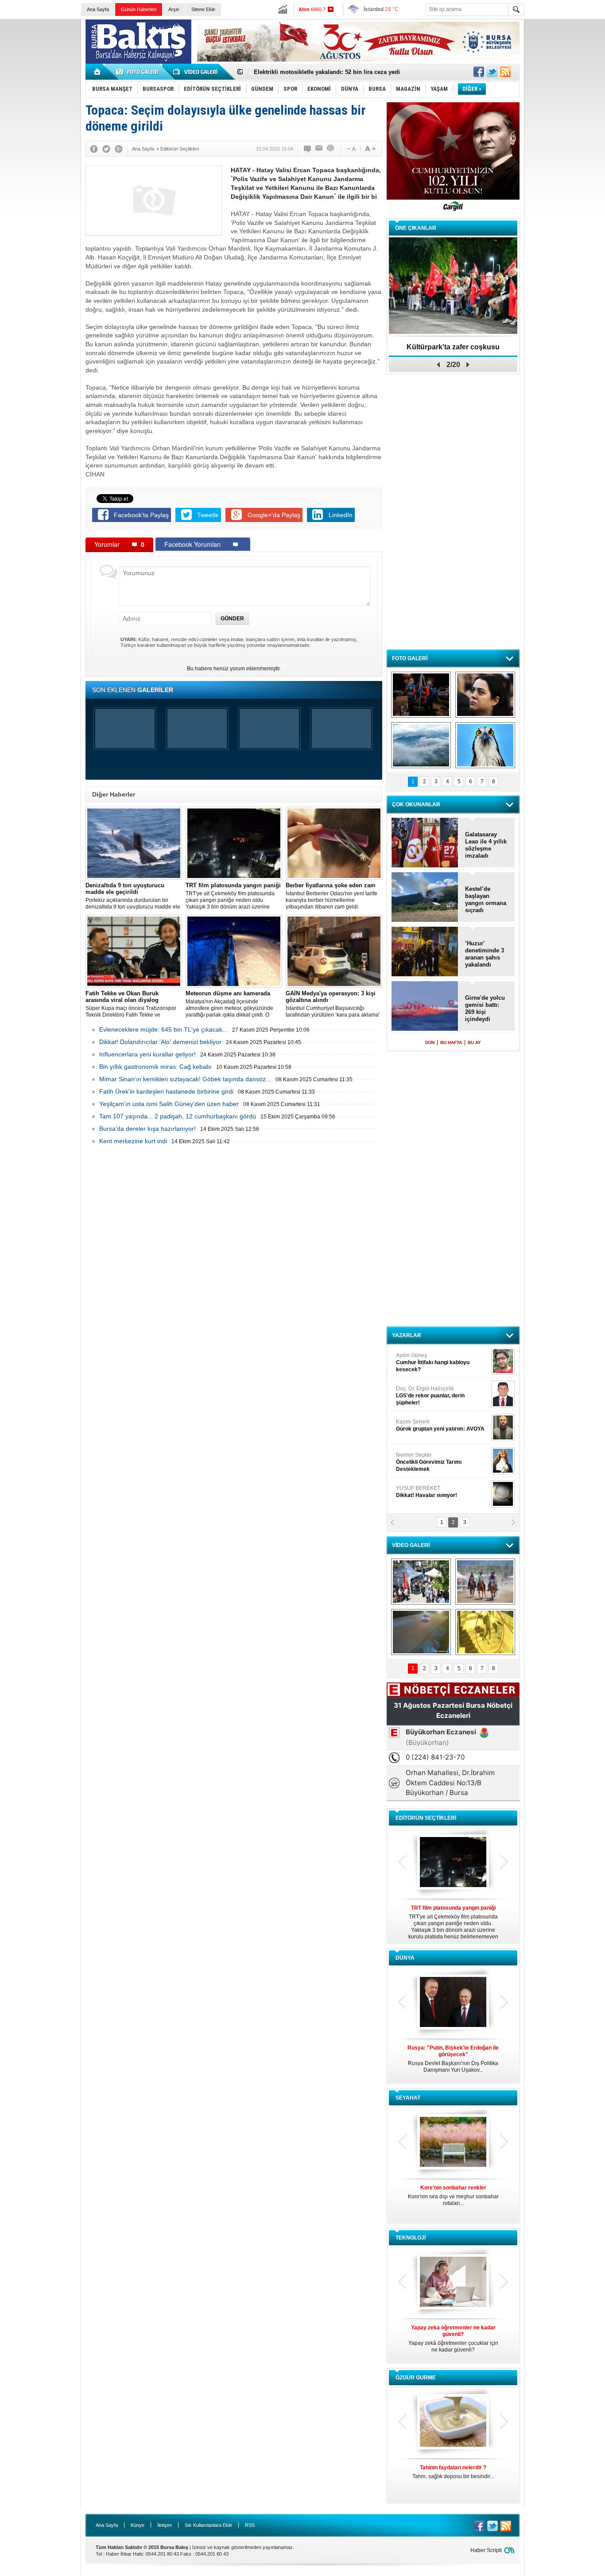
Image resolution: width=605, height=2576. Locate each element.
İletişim (165, 2525)
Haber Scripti (486, 2550)
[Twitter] (106, 149)
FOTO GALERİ (410, 658)
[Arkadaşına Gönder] (319, 149)
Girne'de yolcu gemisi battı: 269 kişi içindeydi (485, 1008)
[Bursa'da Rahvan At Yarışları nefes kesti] (485, 1582)
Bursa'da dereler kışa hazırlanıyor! (147, 1129)
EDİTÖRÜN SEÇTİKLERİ (426, 1818)
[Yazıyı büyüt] (370, 149)
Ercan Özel (426, 1427)
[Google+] (119, 149)
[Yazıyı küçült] (351, 149)
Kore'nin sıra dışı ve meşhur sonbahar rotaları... (453, 2195)
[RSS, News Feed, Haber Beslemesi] (505, 72)
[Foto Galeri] (139, 72)
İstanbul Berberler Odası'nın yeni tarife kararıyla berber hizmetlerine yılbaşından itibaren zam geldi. (332, 896)
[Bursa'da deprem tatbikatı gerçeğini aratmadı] (421, 695)
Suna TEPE (442, 1460)
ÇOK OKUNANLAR (416, 805)
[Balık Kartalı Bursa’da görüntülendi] (485, 745)
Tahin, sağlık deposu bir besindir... (453, 2472)
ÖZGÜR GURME (416, 2378)
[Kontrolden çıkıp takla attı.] (421, 1632)
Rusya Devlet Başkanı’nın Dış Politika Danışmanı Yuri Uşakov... (453, 2059)
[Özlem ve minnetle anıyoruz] (485, 695)
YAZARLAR (407, 1335)
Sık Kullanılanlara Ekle (208, 2525)
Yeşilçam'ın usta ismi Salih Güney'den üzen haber (169, 1104)
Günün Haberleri (139, 9)
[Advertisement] (566, 155)
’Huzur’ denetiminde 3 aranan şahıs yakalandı (485, 954)
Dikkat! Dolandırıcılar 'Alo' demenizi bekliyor (160, 1042)
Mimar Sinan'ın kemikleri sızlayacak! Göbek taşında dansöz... (185, 1079)
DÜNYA (405, 1958)
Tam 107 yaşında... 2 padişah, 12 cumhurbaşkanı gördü (178, 1116)
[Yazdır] (331, 149)
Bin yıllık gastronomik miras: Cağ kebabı (155, 1067)
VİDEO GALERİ (411, 1545)
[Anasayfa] (98, 72)
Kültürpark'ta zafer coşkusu (453, 347)
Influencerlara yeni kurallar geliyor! (147, 1054)
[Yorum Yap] (308, 149)
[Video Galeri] (196, 72)
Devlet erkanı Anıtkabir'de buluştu (300, 72)
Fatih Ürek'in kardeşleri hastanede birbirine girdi (166, 1091)
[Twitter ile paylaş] (492, 72)
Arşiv (174, 9)
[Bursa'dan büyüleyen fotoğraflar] (421, 745)
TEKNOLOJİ (411, 2238)
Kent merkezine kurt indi (133, 1141)
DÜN (430, 1042)
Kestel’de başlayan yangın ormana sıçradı (486, 899)
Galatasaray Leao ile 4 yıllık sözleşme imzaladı (486, 845)
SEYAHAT (408, 2098)
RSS (250, 2525)
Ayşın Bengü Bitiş (423, 1493)
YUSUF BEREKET (427, 1360)
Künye (138, 2525)
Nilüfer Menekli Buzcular (430, 1397)
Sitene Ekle (203, 9)
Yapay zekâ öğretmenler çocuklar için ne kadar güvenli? (453, 2339)
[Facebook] (94, 149)
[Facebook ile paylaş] (479, 72)
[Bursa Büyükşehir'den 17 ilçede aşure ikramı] (421, 1582)
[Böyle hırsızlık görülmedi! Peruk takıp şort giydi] (485, 1632)
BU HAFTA (451, 1042)
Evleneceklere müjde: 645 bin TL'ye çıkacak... (163, 1029)
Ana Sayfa (98, 9)
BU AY (474, 1042)
